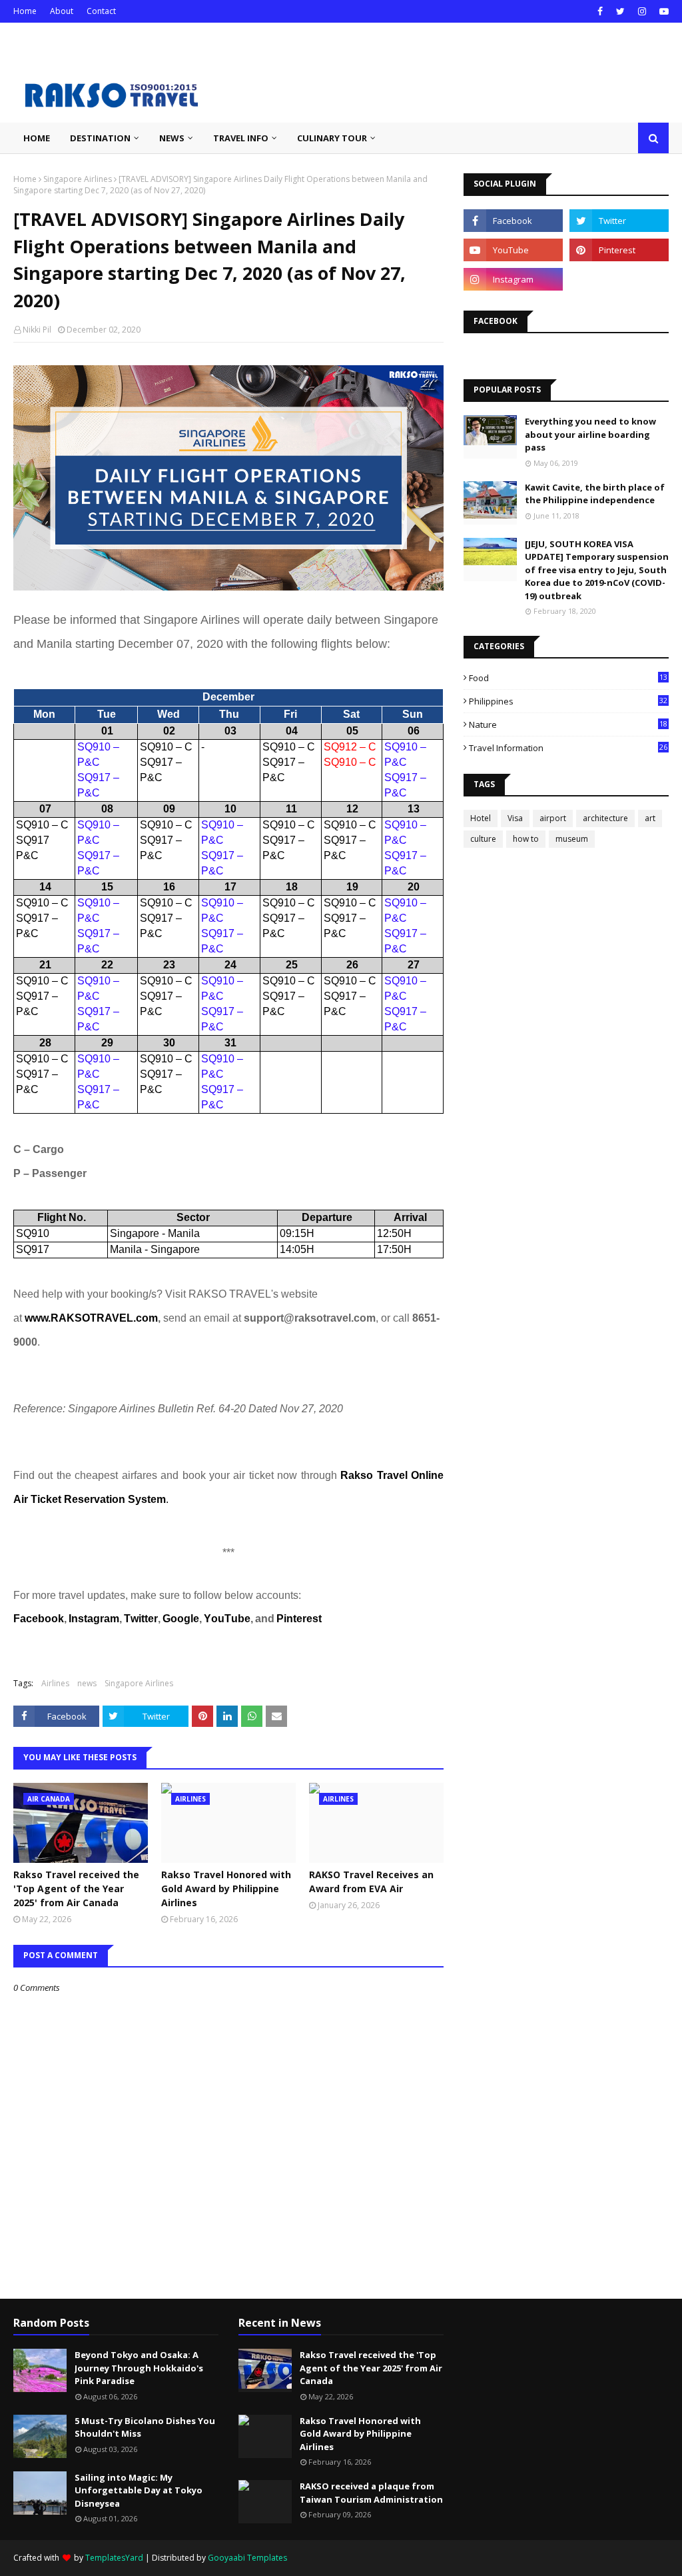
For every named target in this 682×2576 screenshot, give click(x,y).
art (650, 818)
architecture (605, 818)
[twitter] (620, 11)
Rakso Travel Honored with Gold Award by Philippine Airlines (226, 1889)
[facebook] (600, 11)
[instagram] (642, 11)
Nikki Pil (37, 330)
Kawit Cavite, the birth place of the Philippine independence (595, 494)
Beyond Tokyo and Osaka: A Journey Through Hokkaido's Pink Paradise (139, 2368)
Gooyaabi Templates (247, 2558)
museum (572, 839)
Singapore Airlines (78, 179)
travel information (568, 748)
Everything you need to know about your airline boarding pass (590, 434)
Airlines (55, 1683)
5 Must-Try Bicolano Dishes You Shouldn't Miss (145, 2427)
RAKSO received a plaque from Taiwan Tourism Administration (371, 2493)
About (62, 11)
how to (526, 839)
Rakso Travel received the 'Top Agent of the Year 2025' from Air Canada (76, 1889)
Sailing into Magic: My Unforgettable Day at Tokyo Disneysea (139, 2490)
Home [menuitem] (37, 138)
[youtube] (662, 11)
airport (553, 818)
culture (483, 839)
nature (568, 724)
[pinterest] (619, 250)
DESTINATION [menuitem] (100, 138)
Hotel (481, 818)
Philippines (568, 701)
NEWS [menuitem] (172, 138)
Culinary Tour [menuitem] (332, 138)
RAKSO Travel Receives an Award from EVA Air (371, 1882)
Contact (101, 11)
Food (568, 678)
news (87, 1683)
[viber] (619, 279)
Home (25, 11)
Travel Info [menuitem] (241, 138)
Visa (515, 818)
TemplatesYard (114, 2558)
